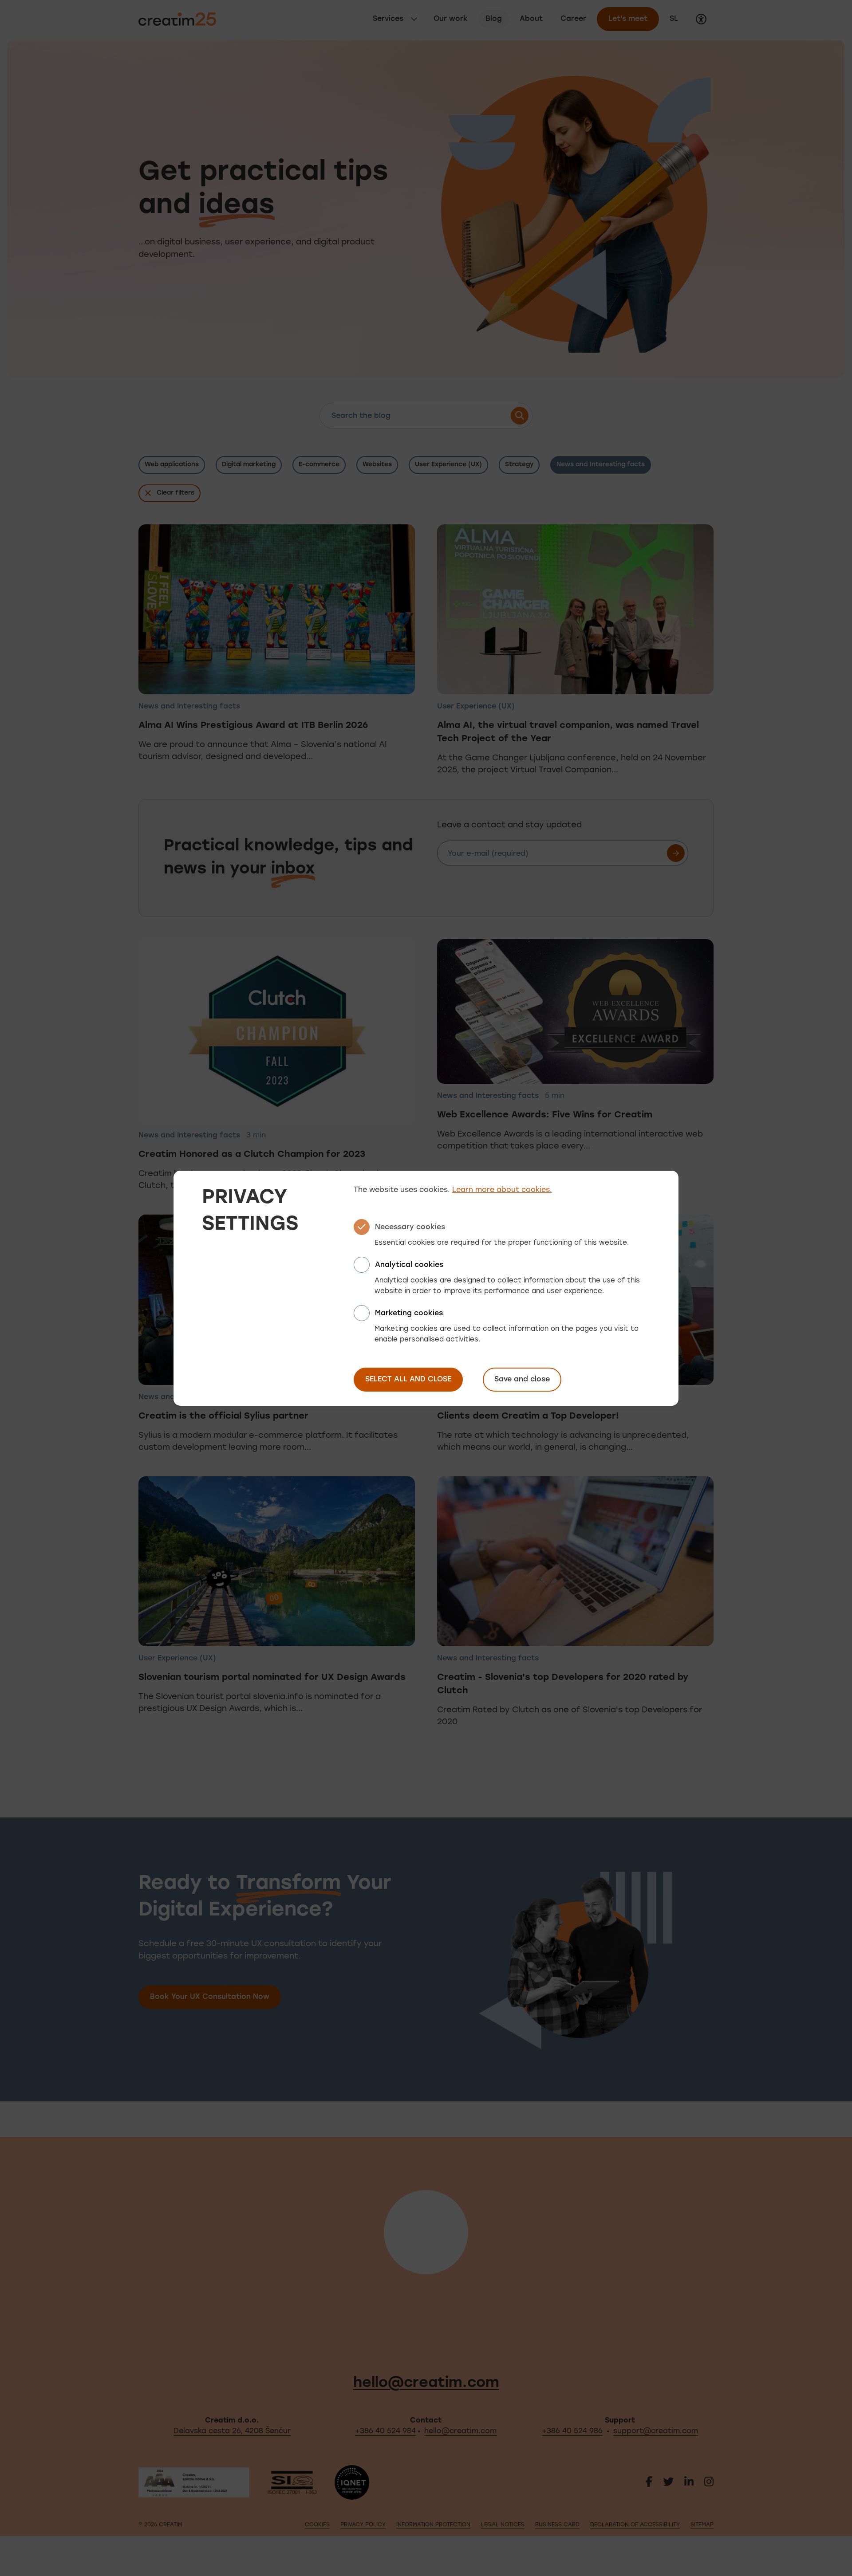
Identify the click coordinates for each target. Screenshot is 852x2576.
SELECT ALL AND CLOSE (408, 1380)
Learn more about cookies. (502, 1190)
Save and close (522, 1380)
